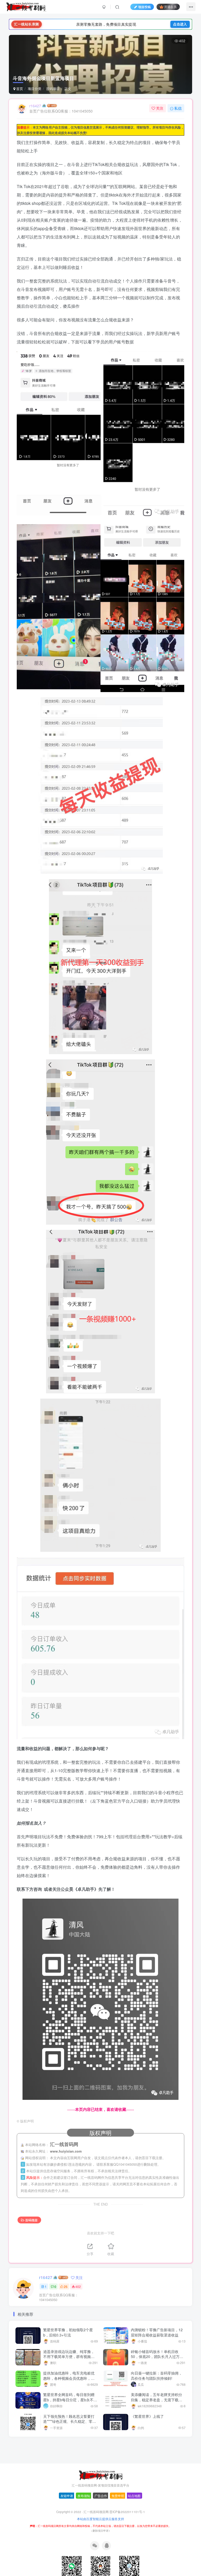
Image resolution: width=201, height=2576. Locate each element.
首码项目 (53, 89)
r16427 (35, 106)
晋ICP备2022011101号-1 (127, 2512)
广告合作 (101, 2496)
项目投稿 (144, 7)
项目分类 (35, 89)
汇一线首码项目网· (96, 2512)
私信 (178, 108)
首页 (19, 89)
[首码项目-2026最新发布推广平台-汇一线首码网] (100, 2475)
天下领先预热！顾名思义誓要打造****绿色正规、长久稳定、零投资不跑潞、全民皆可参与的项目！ (70, 2424)
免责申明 (118, 2496)
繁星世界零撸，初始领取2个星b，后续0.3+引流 (68, 2332)
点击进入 (180, 24)
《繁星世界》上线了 (147, 2416)
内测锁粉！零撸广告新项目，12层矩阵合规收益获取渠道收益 (157, 2332)
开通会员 (170, 7)
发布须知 (84, 2496)
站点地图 (134, 2496)
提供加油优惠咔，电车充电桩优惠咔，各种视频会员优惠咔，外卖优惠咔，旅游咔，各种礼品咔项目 (69, 2381)
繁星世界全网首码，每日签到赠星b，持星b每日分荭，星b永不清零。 (70, 2400)
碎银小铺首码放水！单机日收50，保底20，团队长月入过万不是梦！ (157, 2357)
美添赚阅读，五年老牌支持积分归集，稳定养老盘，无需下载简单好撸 (157, 2400)
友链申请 (67, 2496)
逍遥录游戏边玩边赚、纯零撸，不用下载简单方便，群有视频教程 (69, 2357)
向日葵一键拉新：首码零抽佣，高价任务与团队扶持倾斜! (157, 2376)
